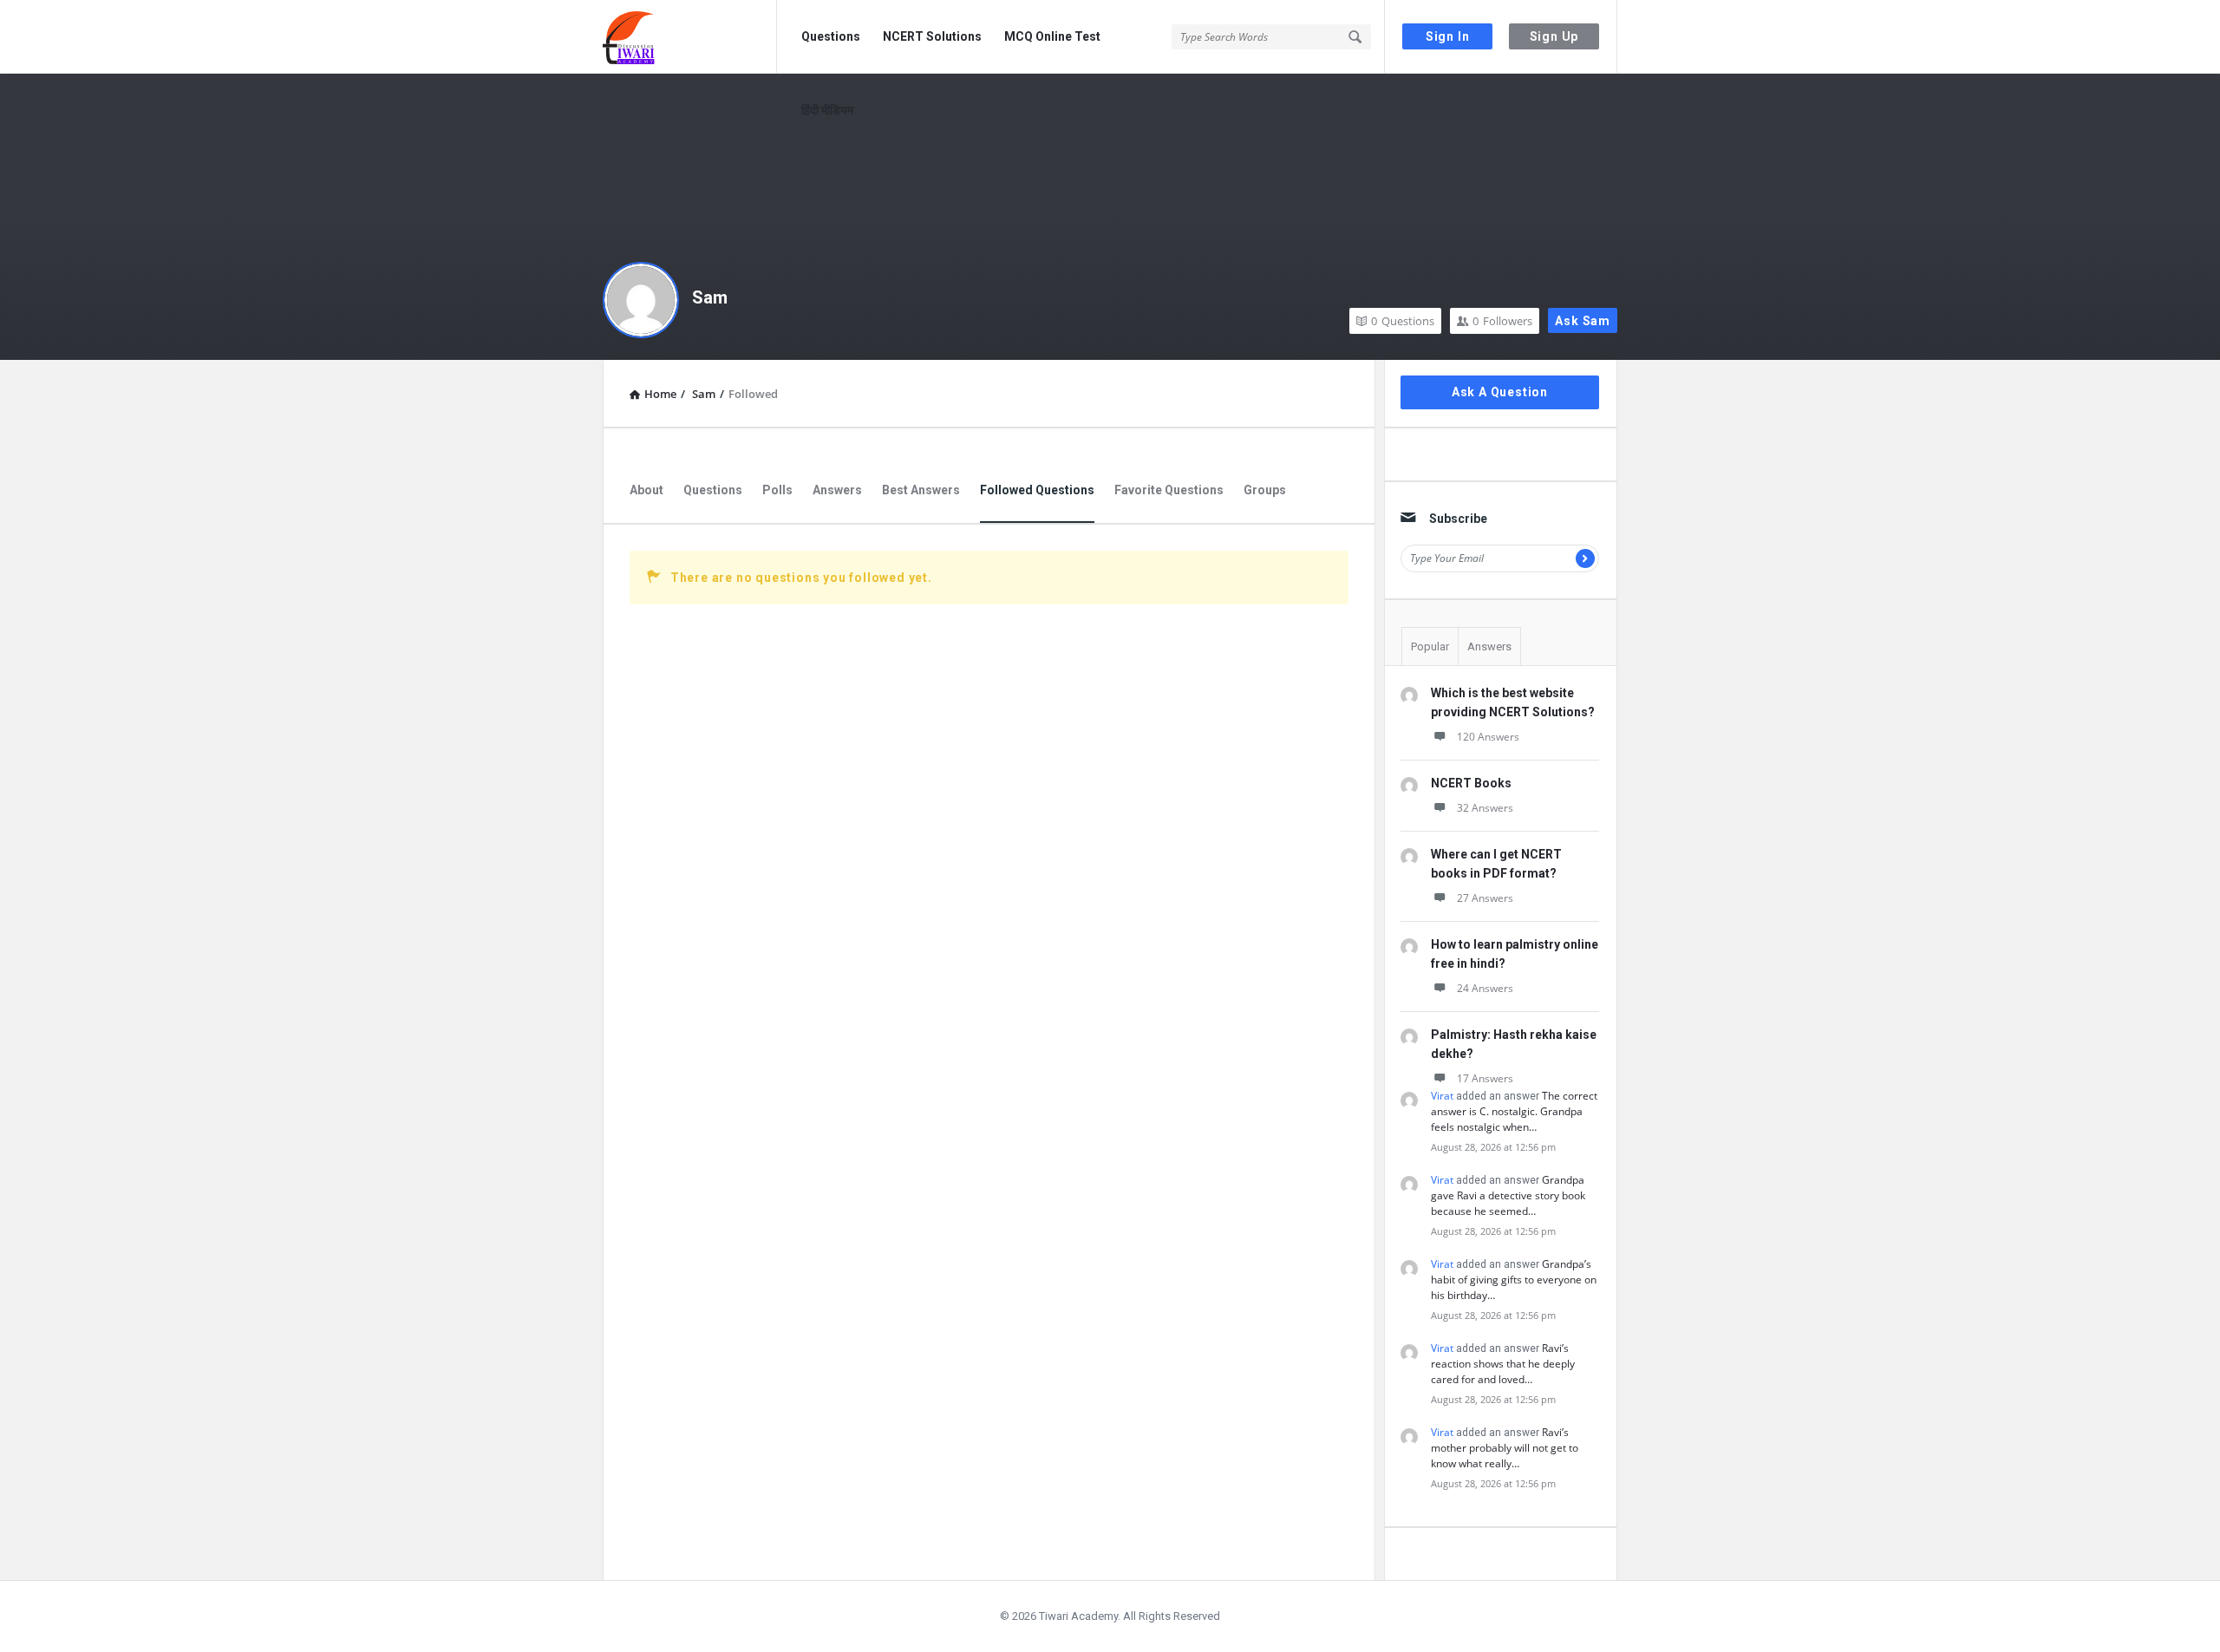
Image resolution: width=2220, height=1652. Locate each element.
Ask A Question (1500, 392)
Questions (831, 36)
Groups (1265, 490)
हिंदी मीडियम (827, 110)
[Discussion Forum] (690, 37)
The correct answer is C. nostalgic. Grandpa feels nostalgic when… (1514, 1111)
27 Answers (1485, 898)
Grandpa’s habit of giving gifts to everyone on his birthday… (1514, 1280)
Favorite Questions (1169, 490)
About (646, 490)
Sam (710, 297)
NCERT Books (1471, 783)
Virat (1442, 1096)
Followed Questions (1037, 490)
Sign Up (1554, 36)
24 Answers (1485, 988)
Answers (837, 490)
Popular (1430, 646)
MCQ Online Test (1052, 36)
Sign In (1448, 36)
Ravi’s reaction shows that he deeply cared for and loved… (1503, 1364)
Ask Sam (1583, 321)
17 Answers (1485, 1078)
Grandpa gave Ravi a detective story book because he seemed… (1508, 1195)
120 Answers (1488, 737)
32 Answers (1485, 808)
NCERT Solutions (932, 36)
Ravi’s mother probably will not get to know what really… (1505, 1448)
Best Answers (921, 490)
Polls (777, 490)
